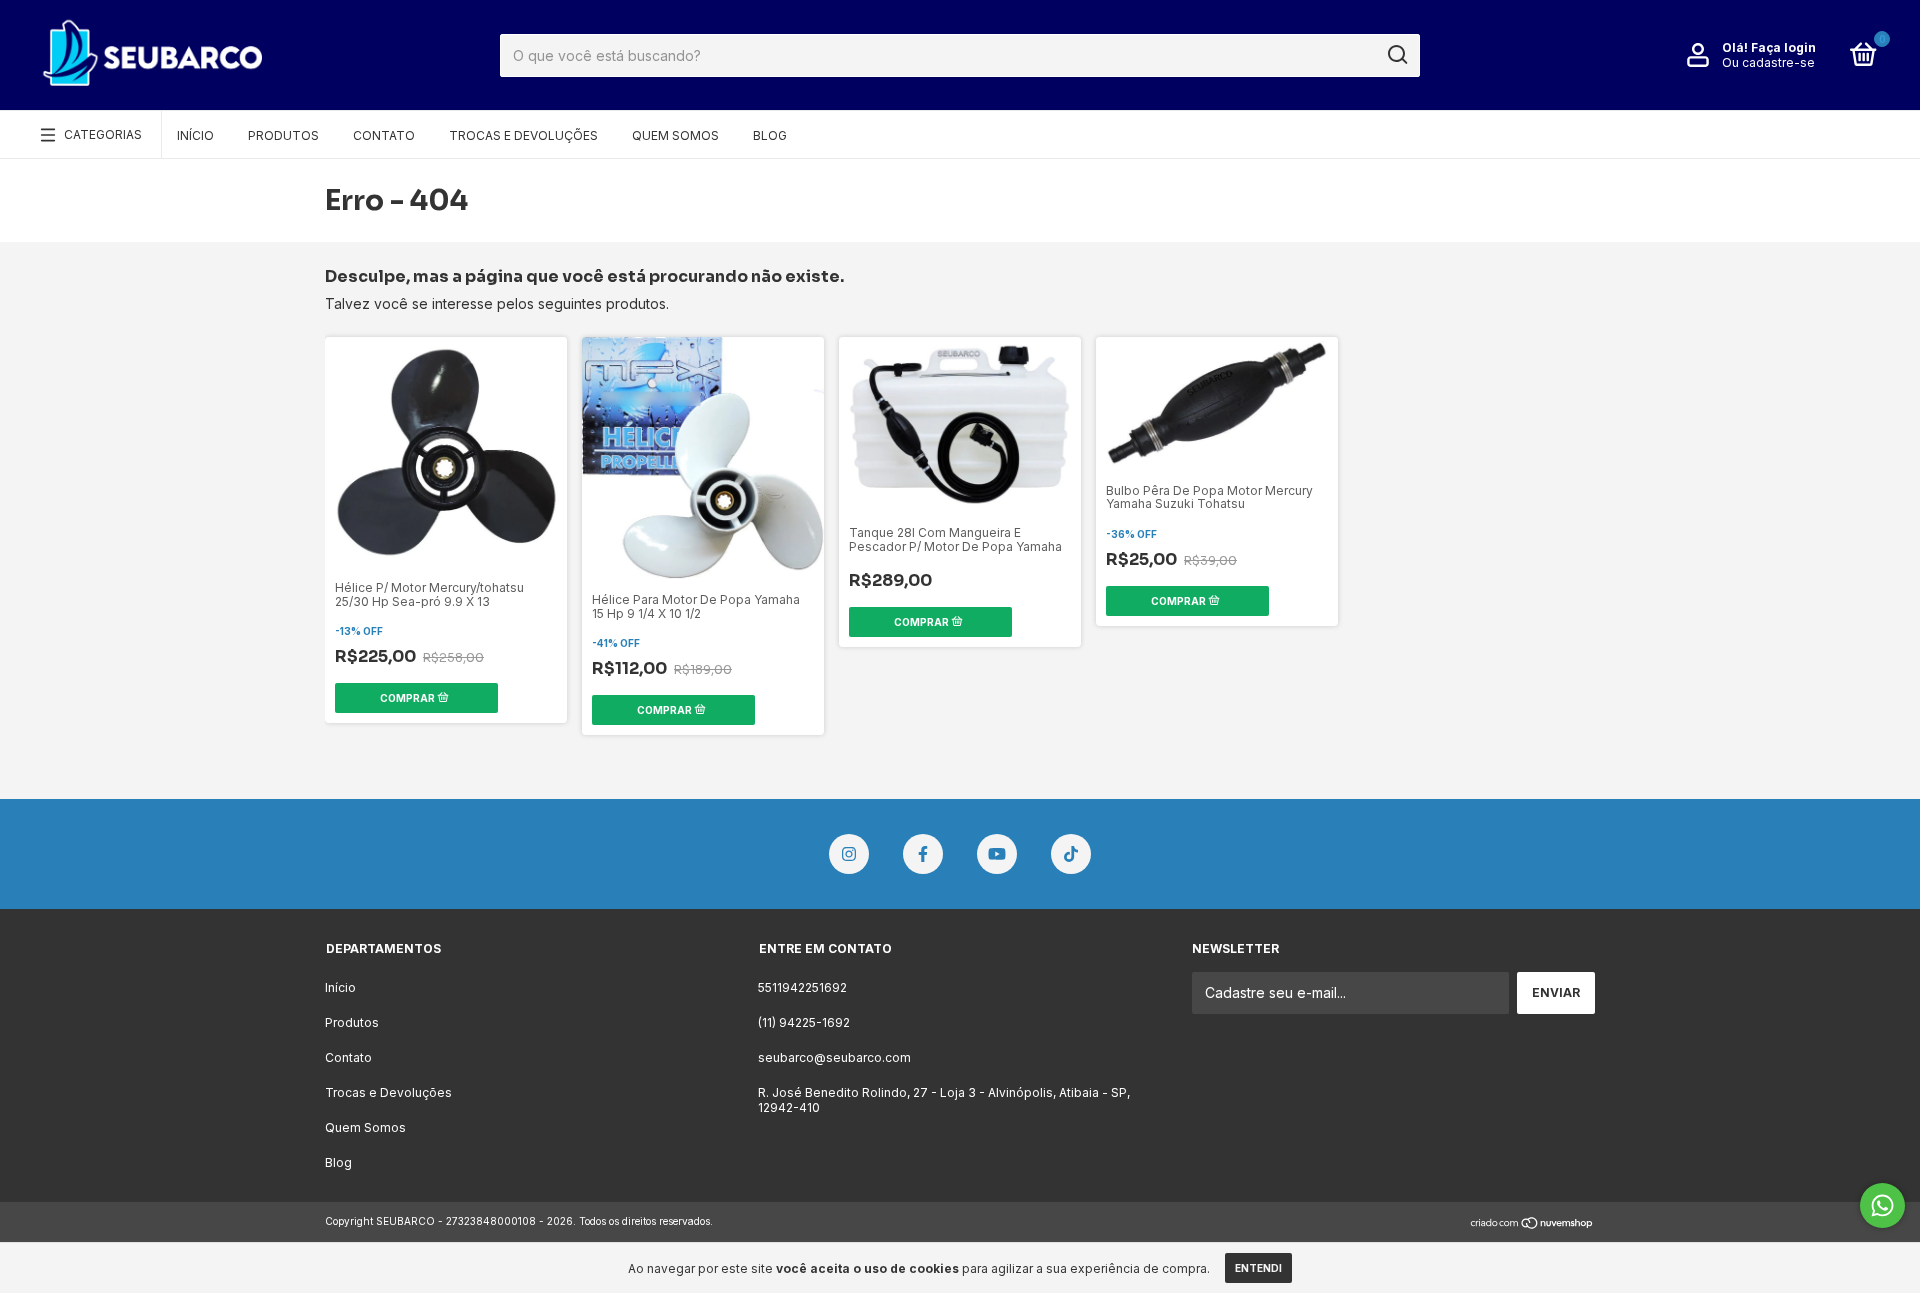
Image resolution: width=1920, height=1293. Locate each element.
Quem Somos (675, 135)
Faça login (1783, 47)
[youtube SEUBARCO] (997, 854)
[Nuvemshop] (1532, 1223)
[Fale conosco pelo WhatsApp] (1882, 1205)
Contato (384, 135)
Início (195, 135)
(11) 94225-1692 (804, 1022)
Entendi (1258, 1268)
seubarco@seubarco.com (834, 1057)
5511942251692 (802, 987)
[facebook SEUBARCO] (923, 854)
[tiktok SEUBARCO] (1071, 854)
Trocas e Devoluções (523, 135)
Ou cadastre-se (1768, 62)
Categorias (103, 134)
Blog (770, 135)
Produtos (283, 135)
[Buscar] (1396, 55)
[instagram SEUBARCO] (849, 854)
